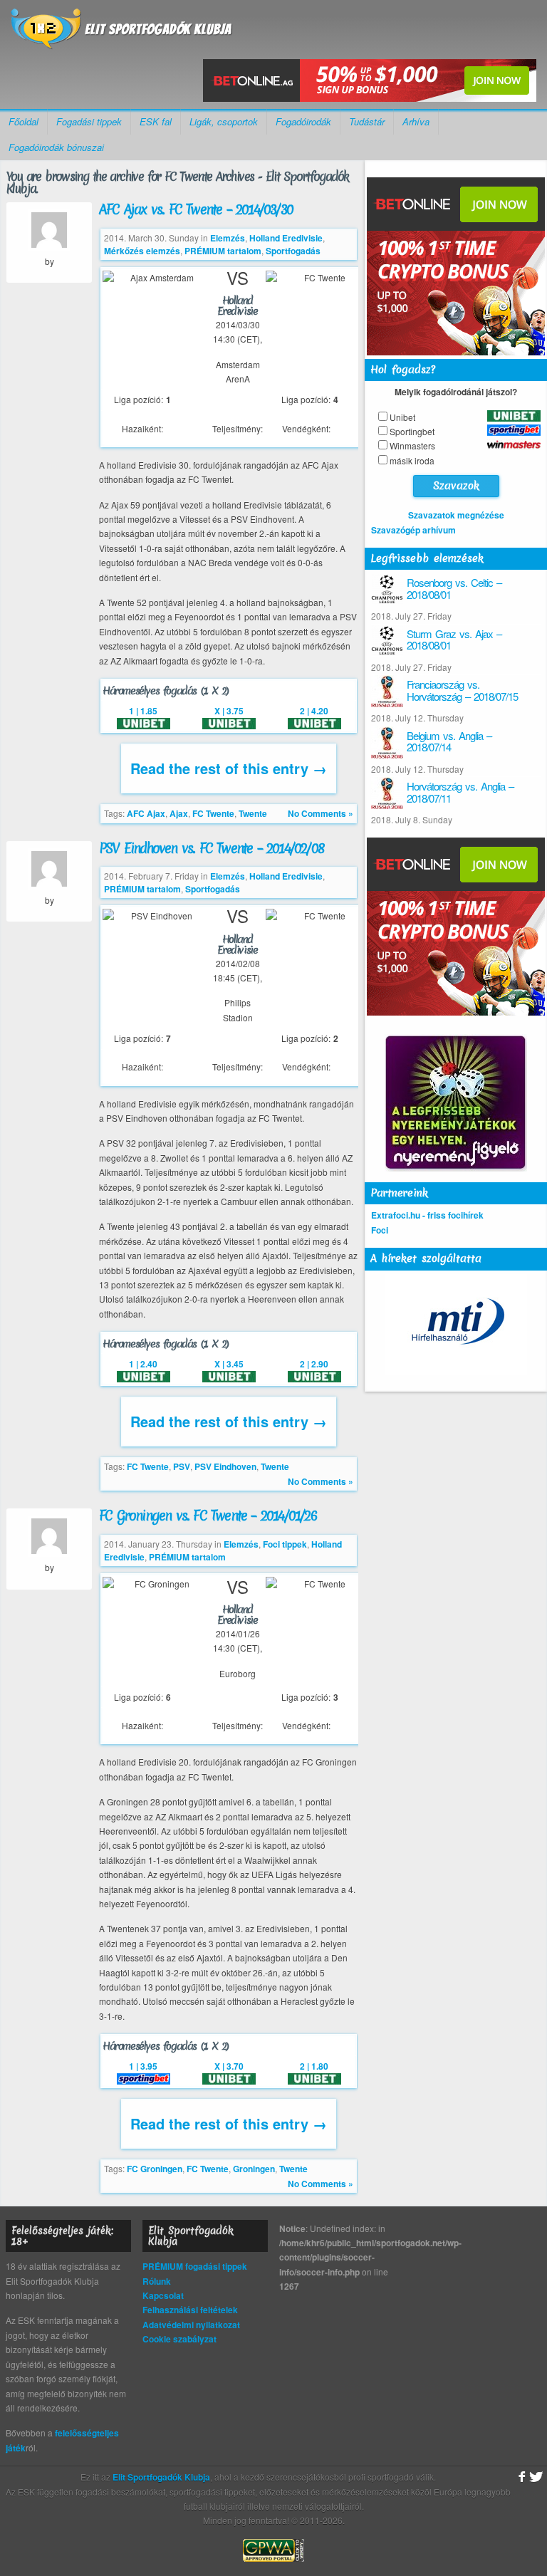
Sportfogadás (293, 251)
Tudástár (367, 121)
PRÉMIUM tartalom (223, 251)
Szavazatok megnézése (456, 515)
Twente (253, 813)
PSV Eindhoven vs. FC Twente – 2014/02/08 (212, 848)
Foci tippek (285, 1544)
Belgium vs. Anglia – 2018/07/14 (449, 741)
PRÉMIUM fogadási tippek (195, 2266)
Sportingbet (412, 431)
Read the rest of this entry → (229, 768)
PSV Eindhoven (225, 1466)
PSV (182, 1466)
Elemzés (228, 238)
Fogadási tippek (89, 121)
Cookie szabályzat (179, 2339)
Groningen (254, 2169)
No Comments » (321, 813)
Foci (380, 1230)
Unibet (402, 417)
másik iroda (412, 460)
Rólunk (157, 2281)
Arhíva (416, 121)
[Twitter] (536, 2477)
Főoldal (24, 121)
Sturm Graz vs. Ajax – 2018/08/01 (454, 640)
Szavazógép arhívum (413, 530)
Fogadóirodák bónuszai (56, 147)
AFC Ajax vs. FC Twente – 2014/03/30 (196, 209)
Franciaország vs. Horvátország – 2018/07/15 (462, 690)
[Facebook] (520, 2477)
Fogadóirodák (303, 121)
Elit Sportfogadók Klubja (122, 33)
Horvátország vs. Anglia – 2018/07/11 (460, 792)
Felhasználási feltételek (190, 2310)
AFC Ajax (146, 813)
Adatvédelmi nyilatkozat (191, 2325)
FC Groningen (155, 2169)
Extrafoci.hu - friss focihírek (427, 1215)
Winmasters (412, 445)
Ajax (179, 813)
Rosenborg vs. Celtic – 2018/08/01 (454, 588)
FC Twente (213, 813)
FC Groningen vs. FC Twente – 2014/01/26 (208, 1516)
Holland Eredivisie (286, 238)
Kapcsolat (163, 2295)
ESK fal (156, 121)
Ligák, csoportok (224, 121)
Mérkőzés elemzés (142, 251)
